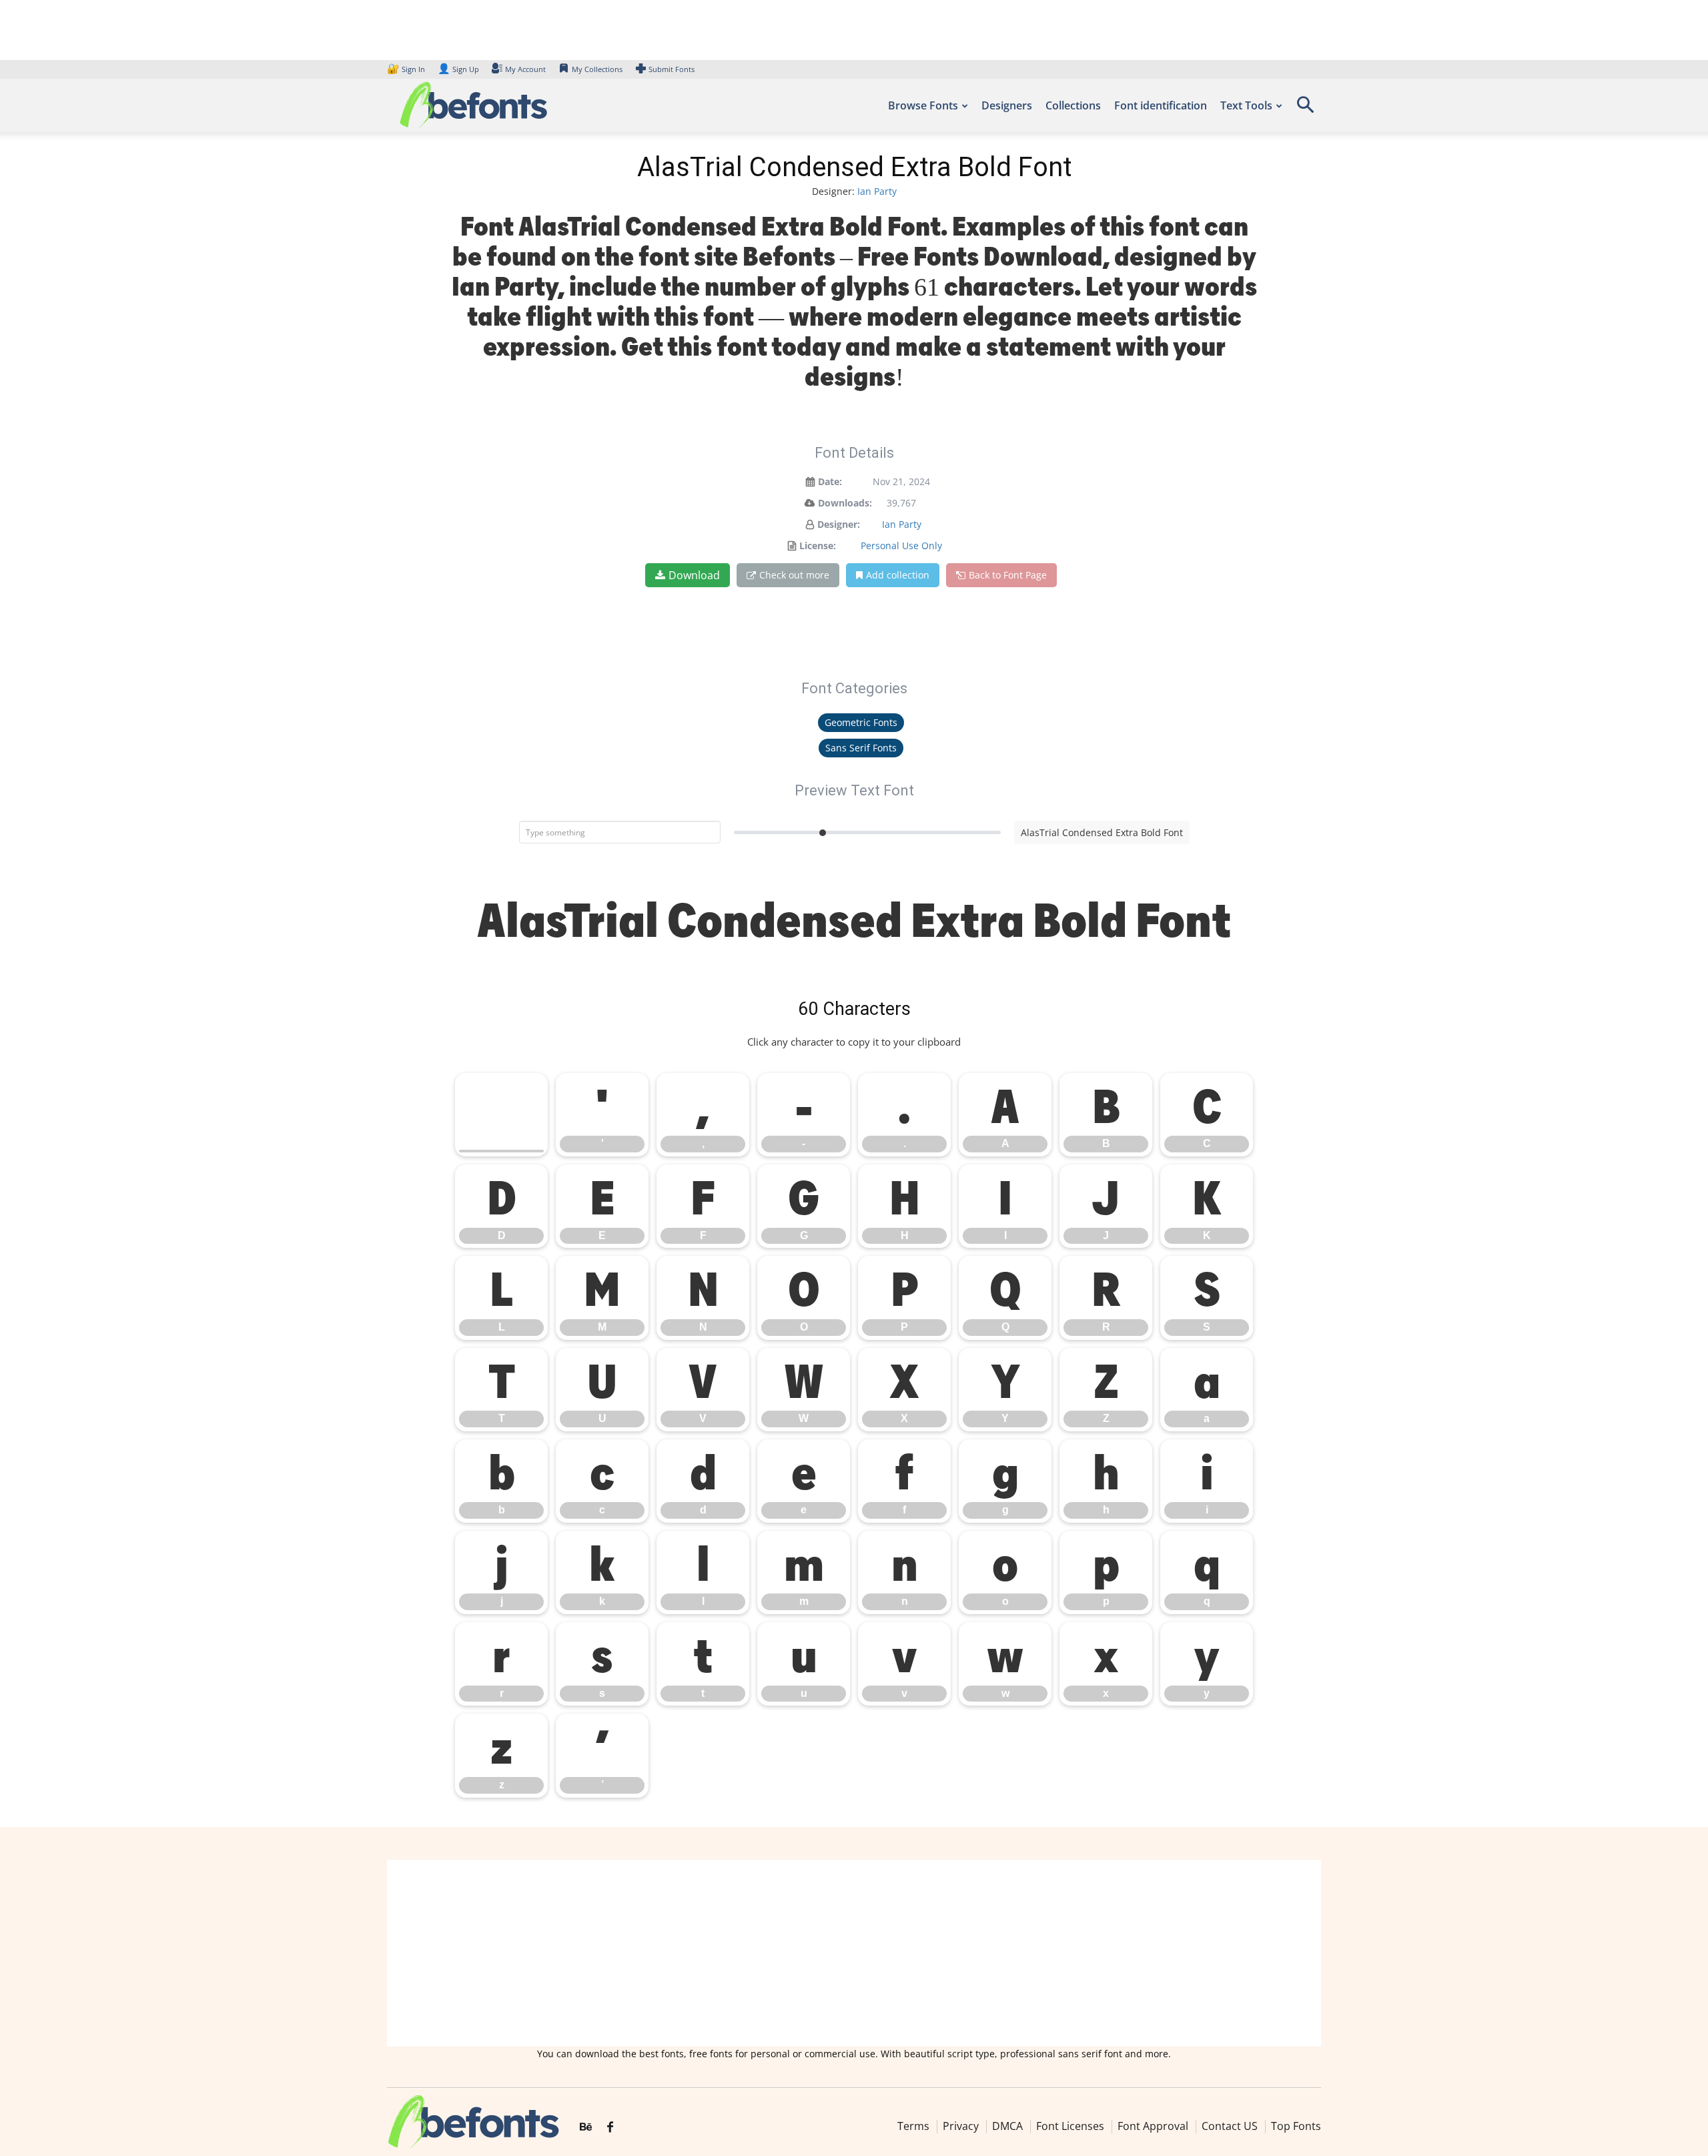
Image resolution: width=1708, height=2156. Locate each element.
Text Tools (1246, 105)
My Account (525, 69)
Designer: (839, 524)
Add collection (898, 575)
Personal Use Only (901, 546)
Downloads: (845, 503)
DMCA (1007, 2126)
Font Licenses (1070, 2126)
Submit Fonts (672, 69)
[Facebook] (610, 2127)
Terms (913, 2126)
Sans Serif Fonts (861, 748)
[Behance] (586, 2127)
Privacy (961, 2126)
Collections (1073, 105)
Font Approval (1153, 2126)
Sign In (407, 69)
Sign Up (458, 69)
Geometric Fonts (861, 722)
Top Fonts (1296, 2126)
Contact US (1230, 2126)
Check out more (794, 575)
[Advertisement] (854, 1953)
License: (818, 546)
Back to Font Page (1008, 575)
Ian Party (877, 191)
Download (694, 575)
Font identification (1161, 105)
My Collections (597, 69)
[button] (1305, 109)
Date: (830, 481)
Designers (1007, 105)
